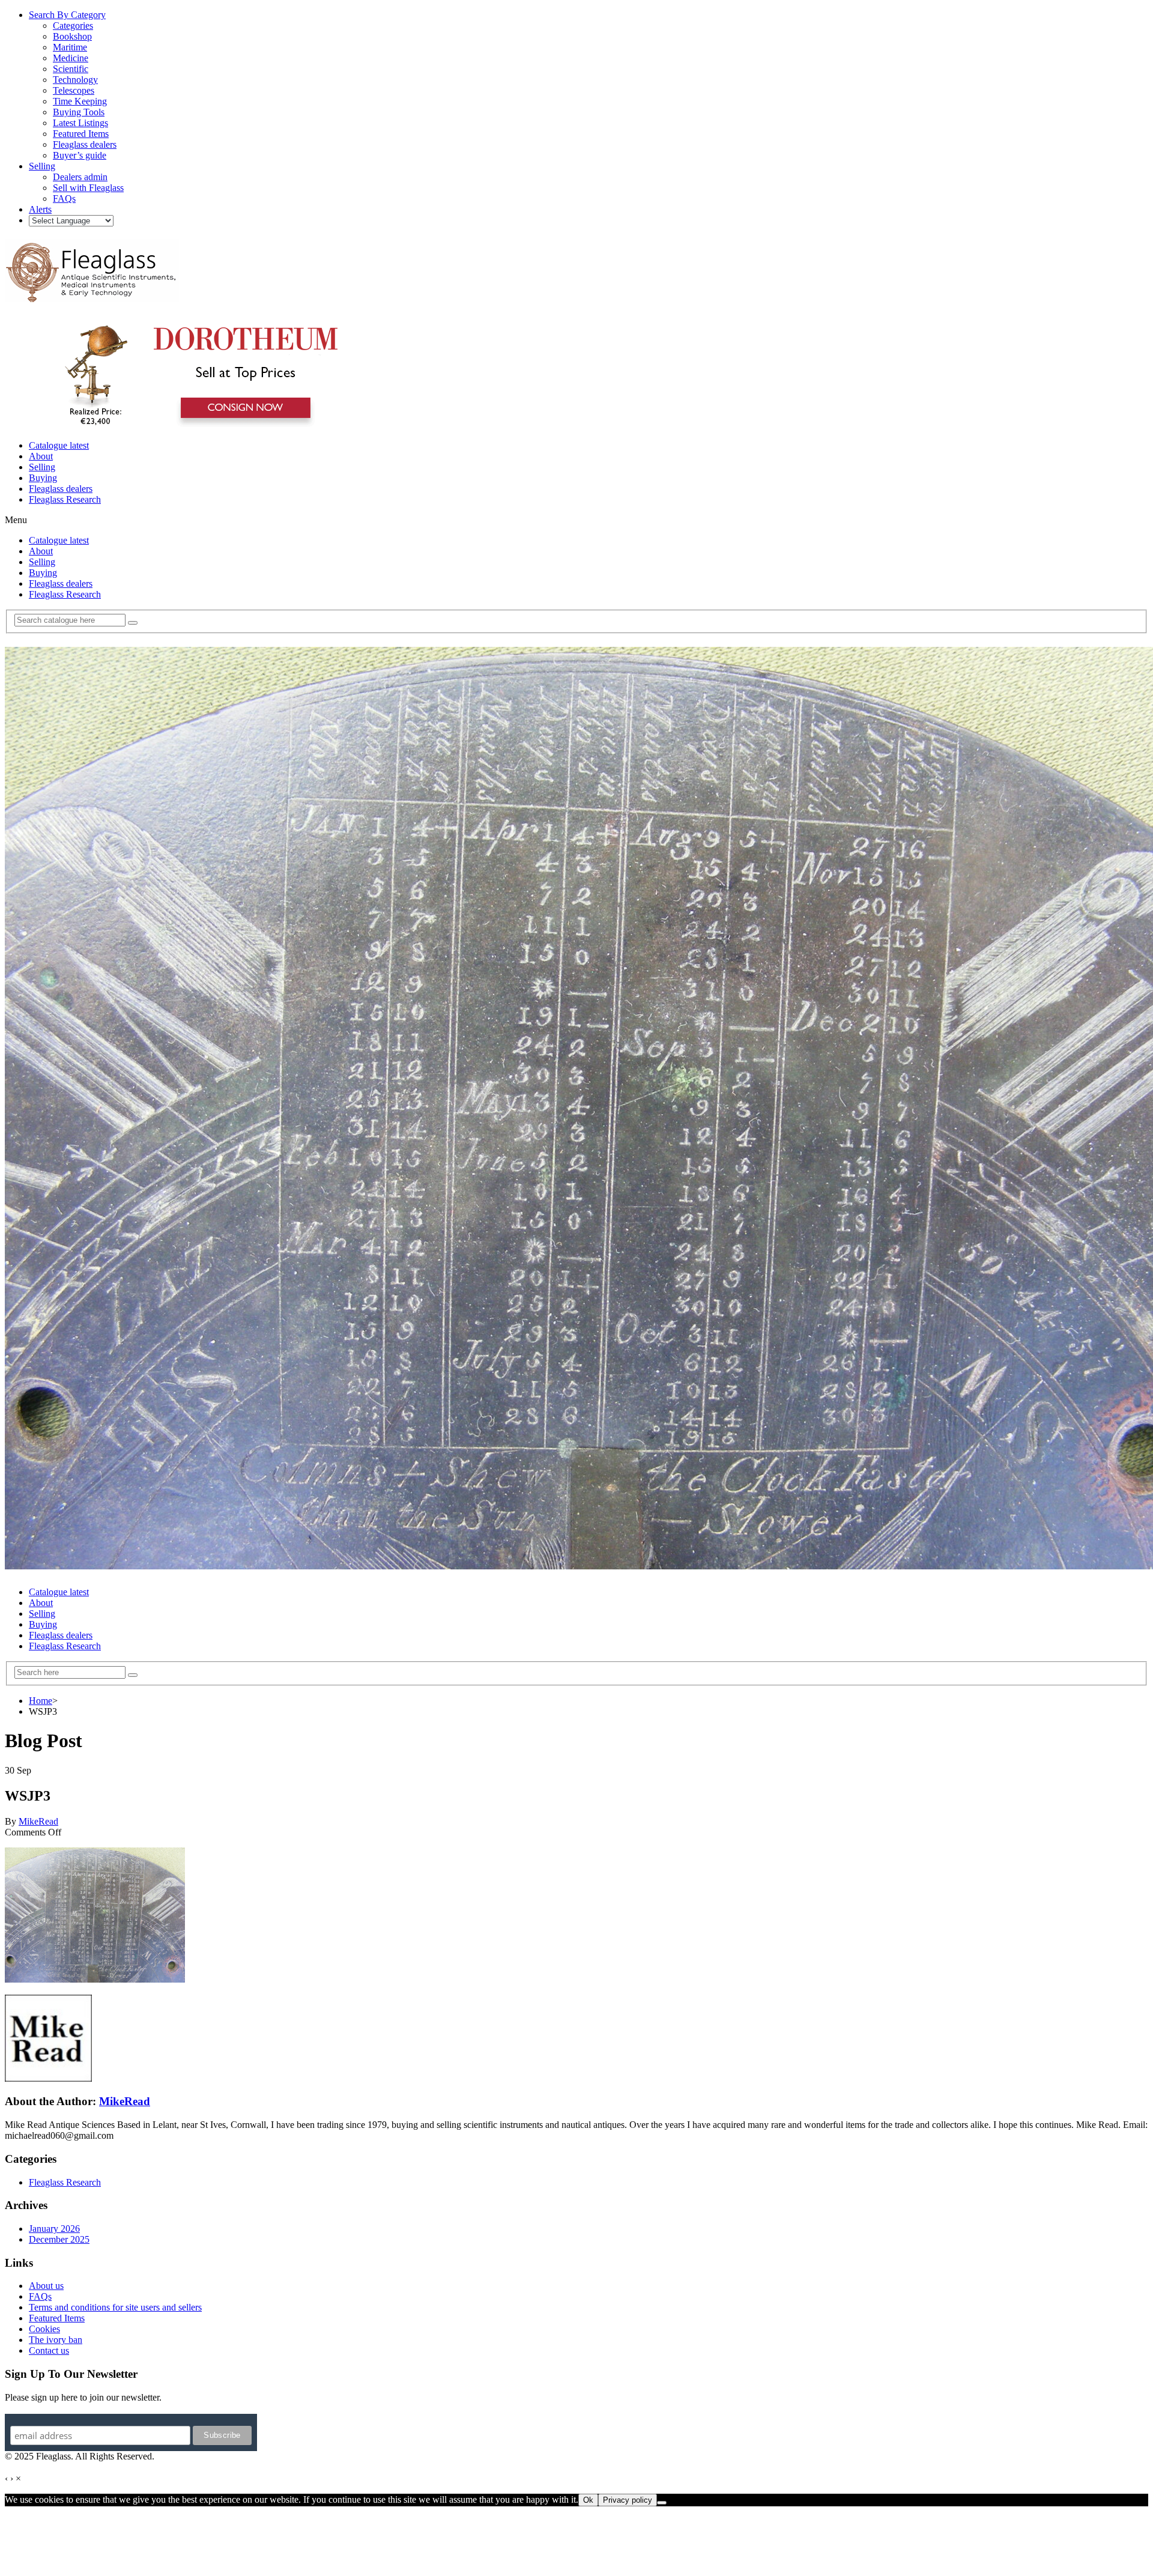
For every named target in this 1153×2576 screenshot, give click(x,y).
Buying (43, 478)
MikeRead (38, 1821)
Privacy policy (628, 2500)
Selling (42, 467)
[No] (662, 2503)
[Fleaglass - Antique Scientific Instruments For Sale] (92, 295)
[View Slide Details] (195, 425)
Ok (588, 2500)
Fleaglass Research (65, 499)
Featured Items (57, 2318)
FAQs (40, 2296)
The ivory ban (56, 2340)
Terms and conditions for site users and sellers (115, 2307)
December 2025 (59, 2239)
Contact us (49, 2350)
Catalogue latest (59, 445)
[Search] (133, 623)
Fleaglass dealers (61, 489)
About (41, 456)
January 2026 (54, 2229)
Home (41, 1701)
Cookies (44, 2329)
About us (46, 2286)
